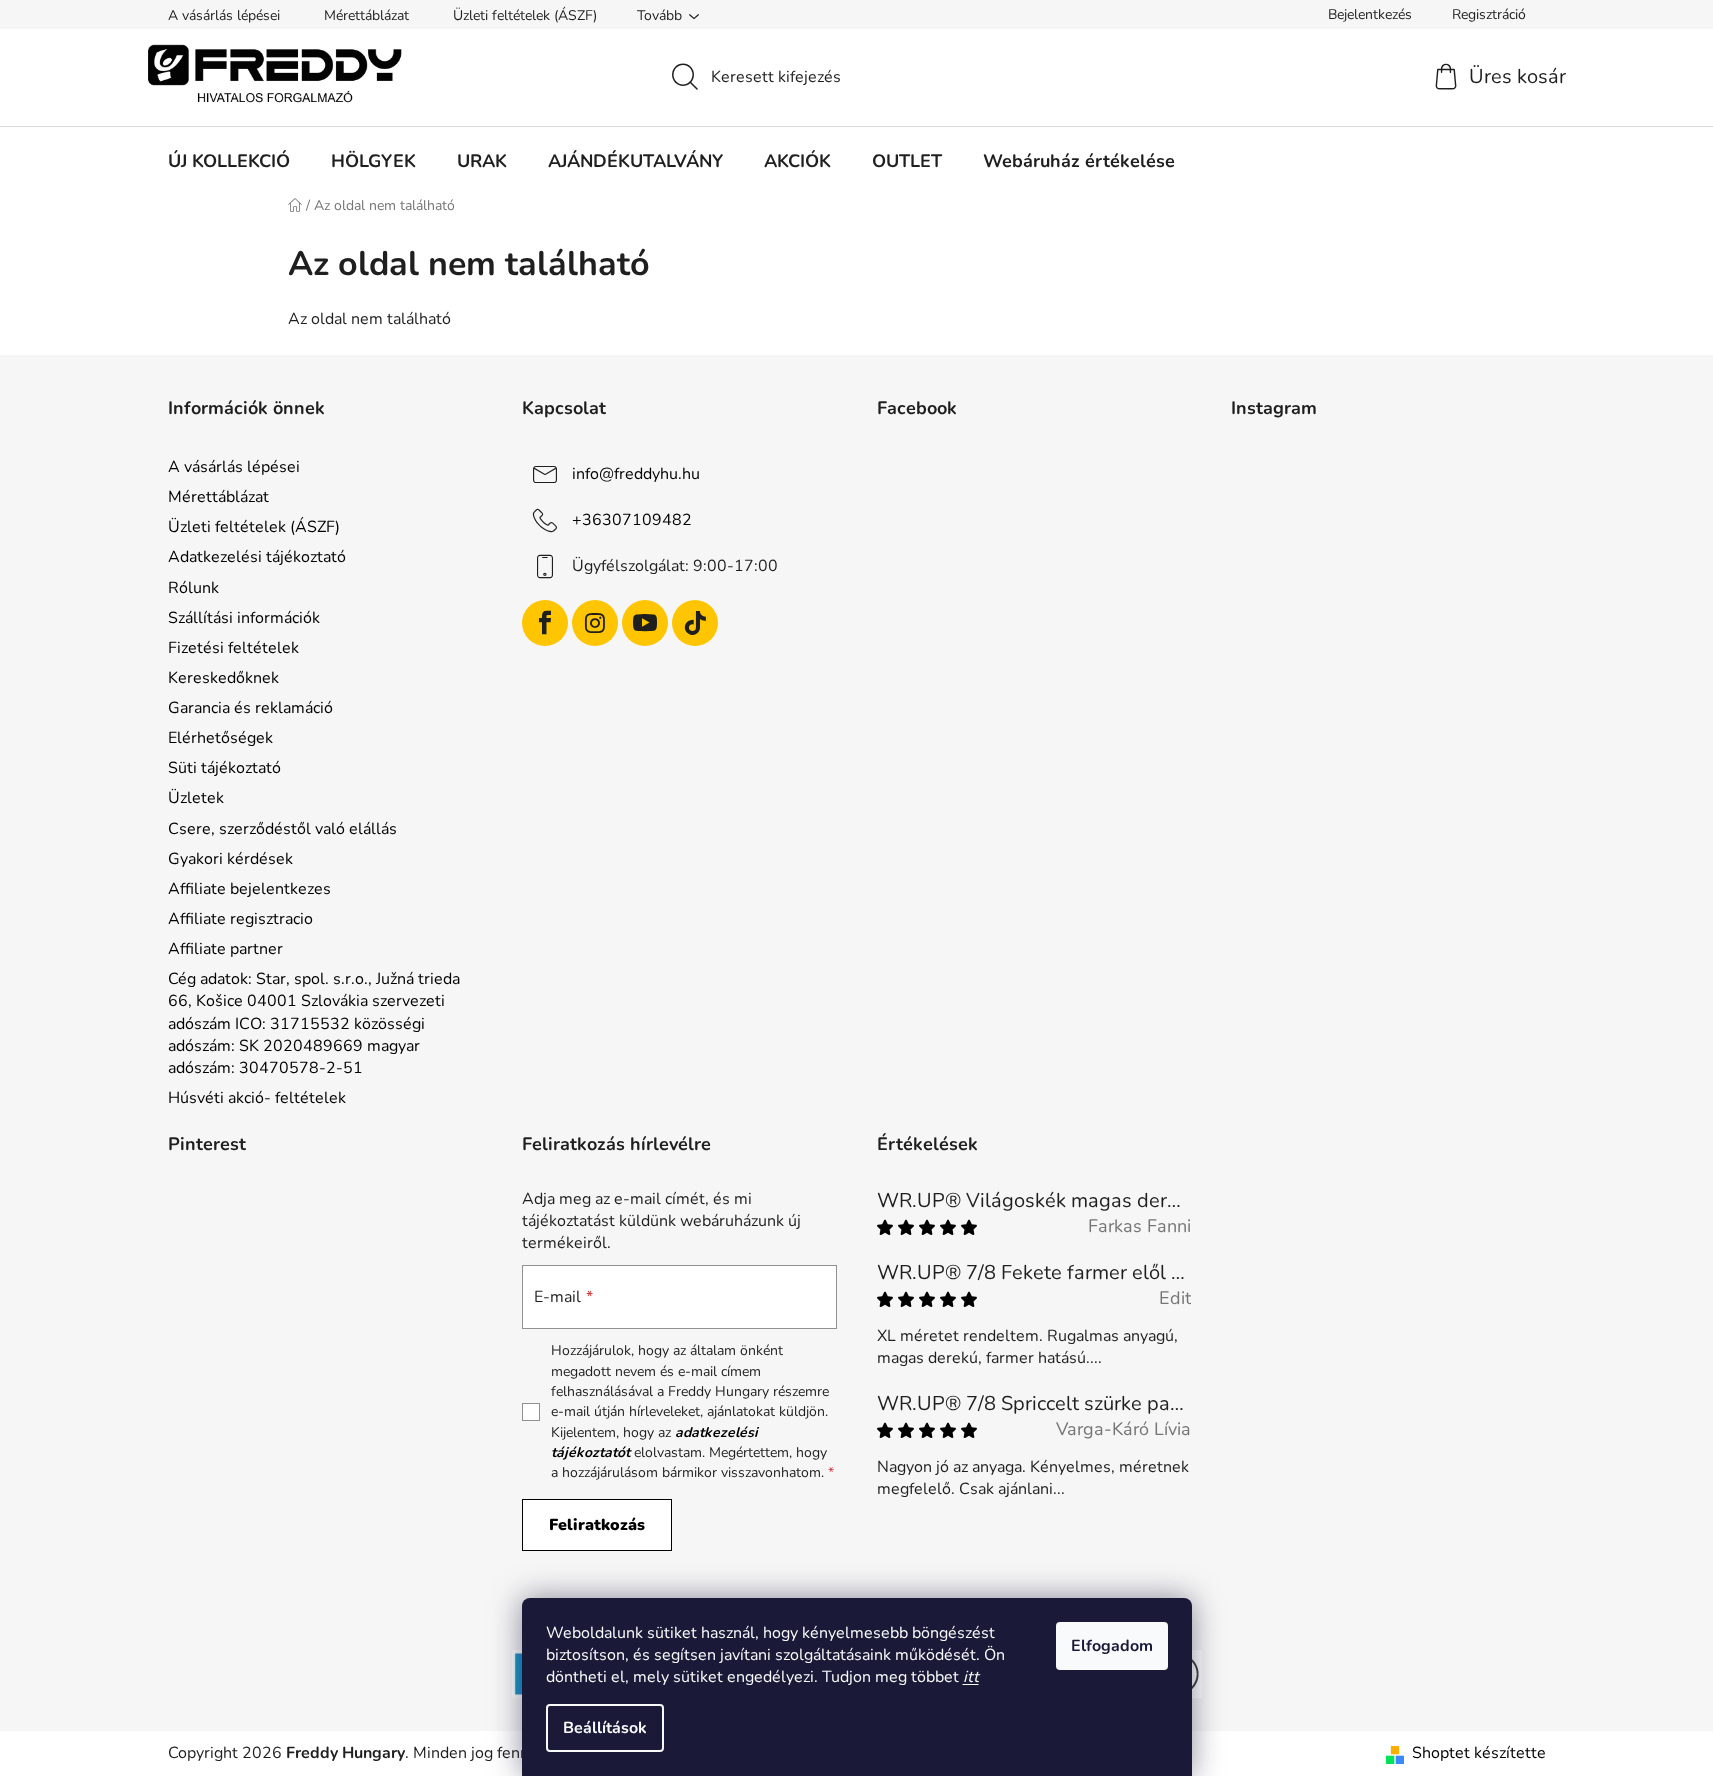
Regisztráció (1489, 14)
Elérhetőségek (220, 738)
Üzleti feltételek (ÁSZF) (525, 15)
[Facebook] (545, 623)
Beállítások (605, 1728)
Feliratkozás (597, 1525)
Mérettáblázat (366, 15)
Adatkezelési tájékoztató (257, 557)
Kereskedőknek (223, 678)
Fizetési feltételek (233, 648)
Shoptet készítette (1479, 1753)
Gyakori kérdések (230, 859)
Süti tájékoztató (224, 768)
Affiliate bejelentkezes (249, 889)
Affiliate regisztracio (240, 919)
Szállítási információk (244, 618)
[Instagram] (595, 623)
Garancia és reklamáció (250, 708)
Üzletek (196, 798)
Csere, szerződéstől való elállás (282, 829)
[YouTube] (645, 623)
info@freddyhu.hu (636, 474)
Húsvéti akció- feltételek (257, 1098)
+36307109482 (632, 520)
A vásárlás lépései (224, 15)
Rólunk (193, 588)
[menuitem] (229, 161)
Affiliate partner (225, 949)
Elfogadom (1112, 1646)
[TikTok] (695, 623)
